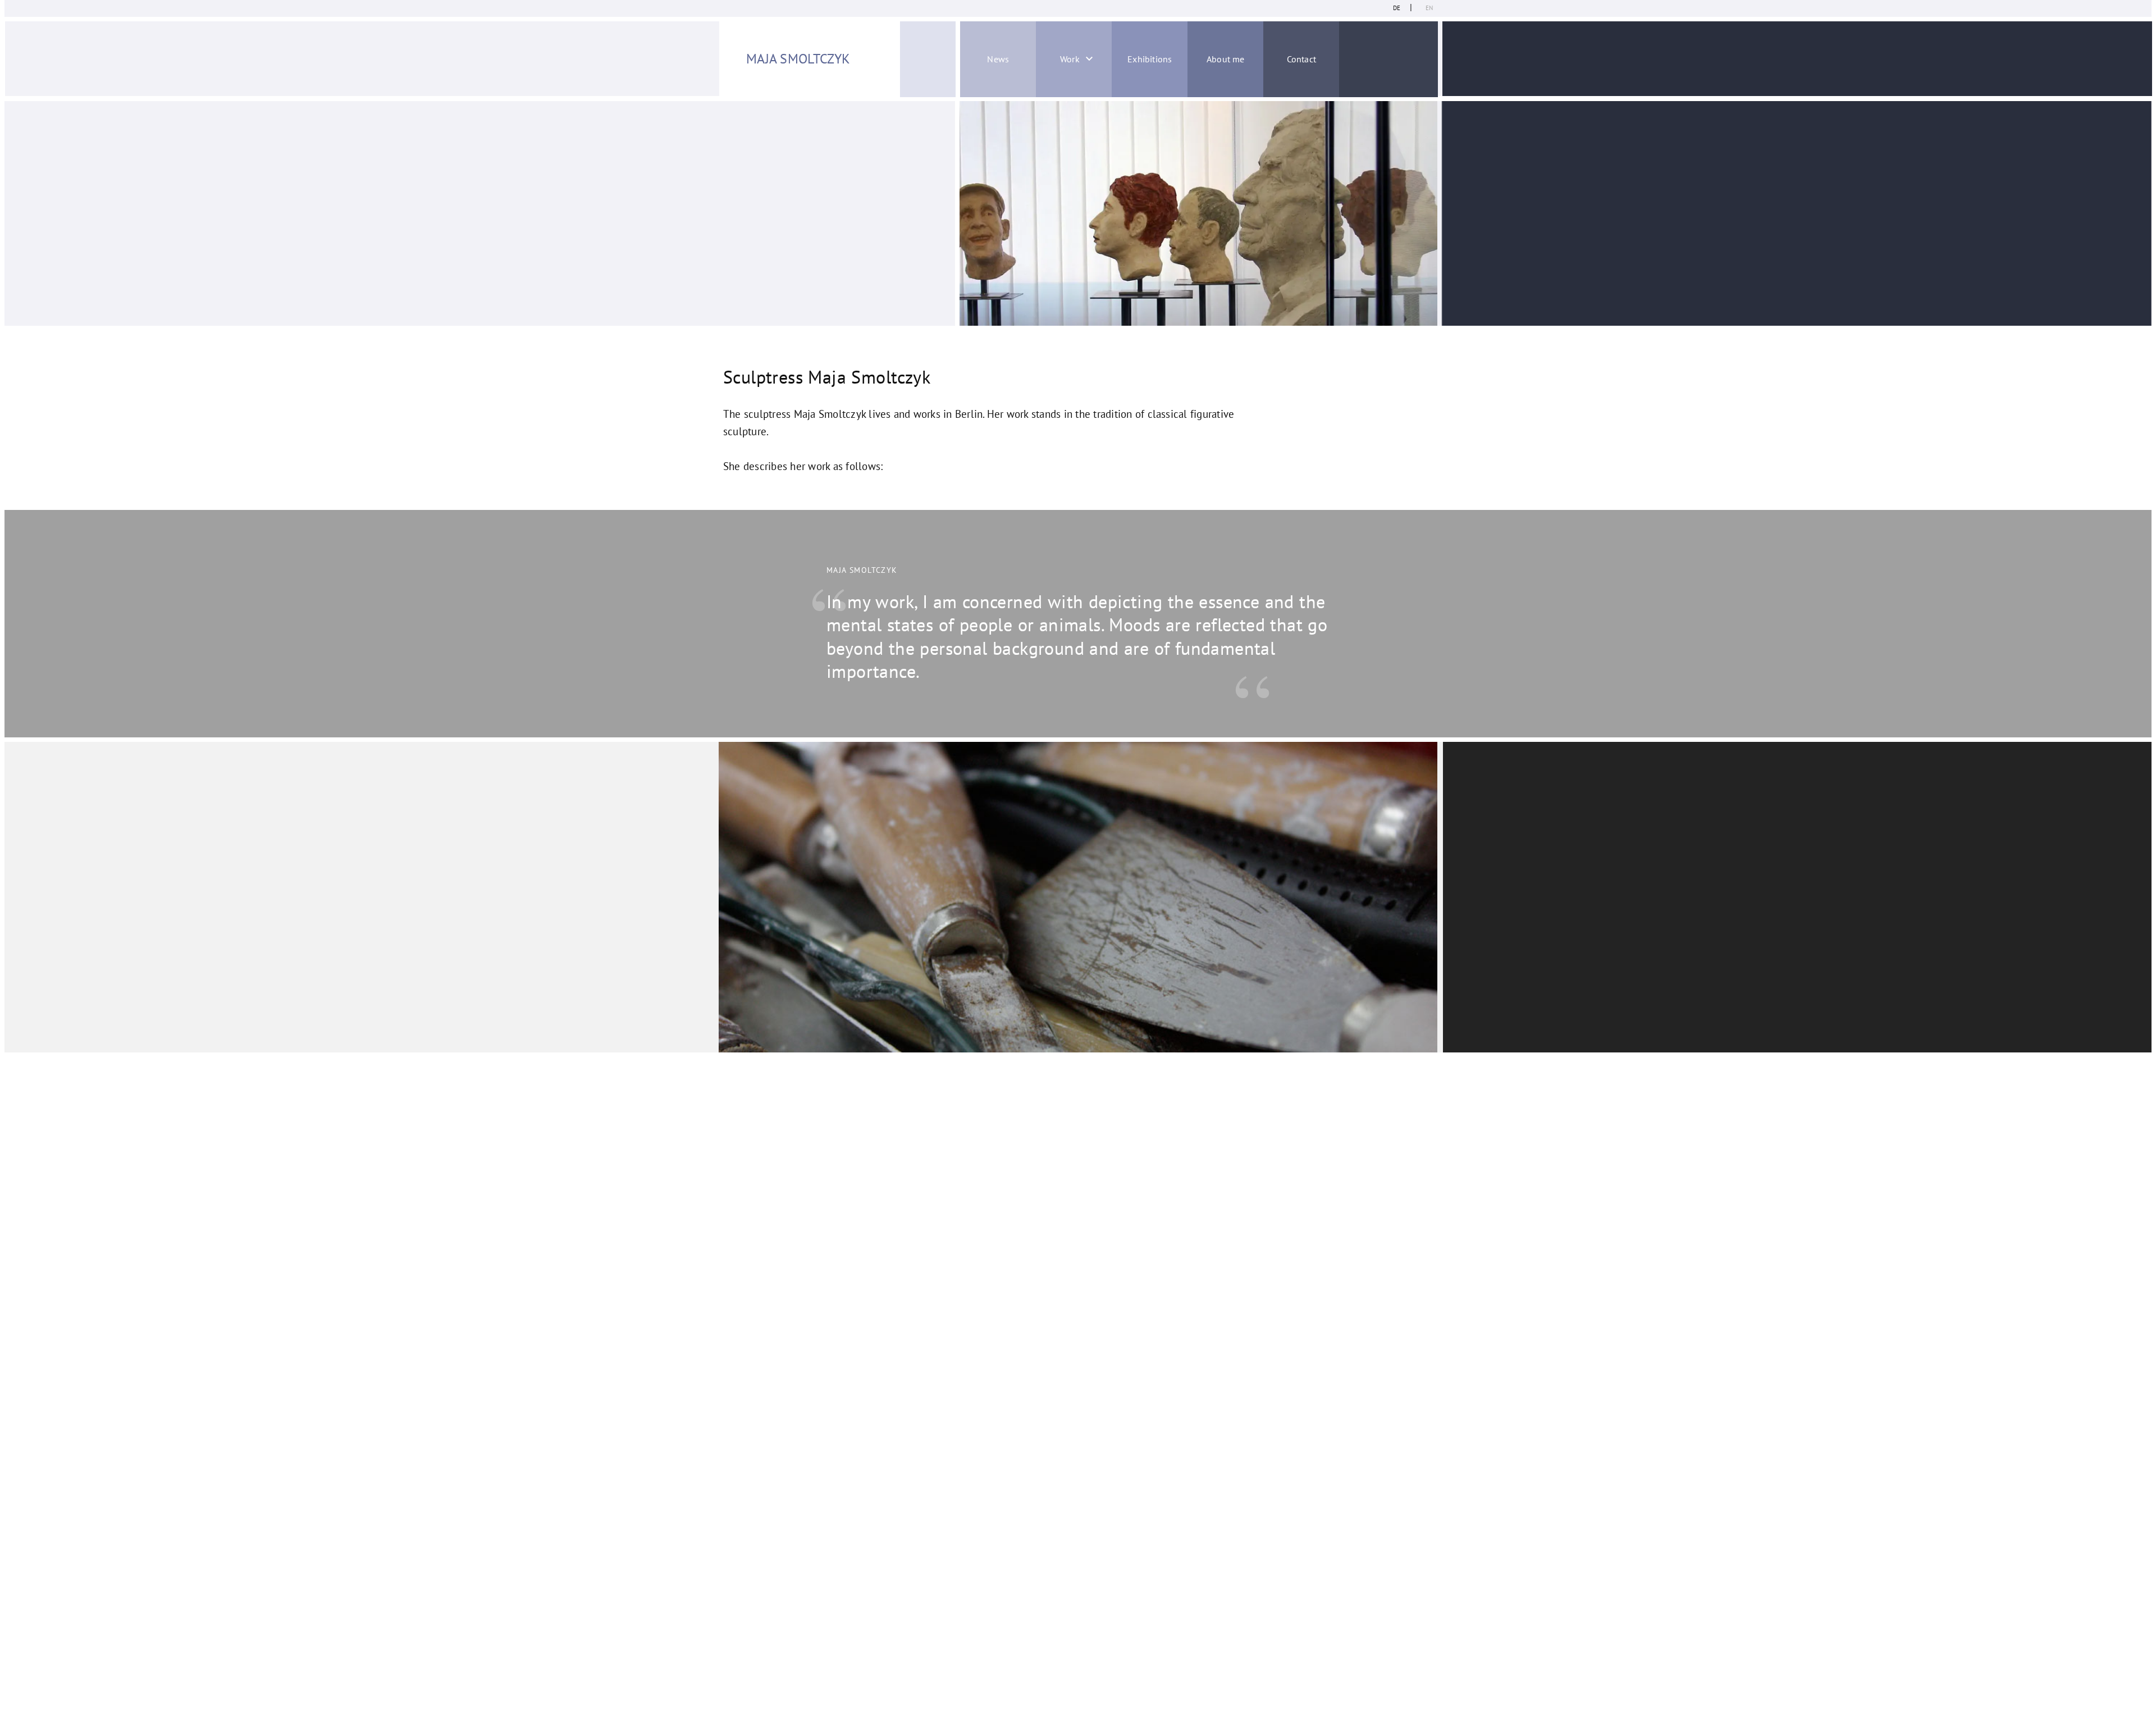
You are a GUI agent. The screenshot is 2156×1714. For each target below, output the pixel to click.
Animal (1041, 200)
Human (1041, 170)
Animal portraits (1040, 140)
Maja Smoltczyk (798, 59)
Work (1070, 59)
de (1397, 8)
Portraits (1041, 110)
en (1429, 8)
